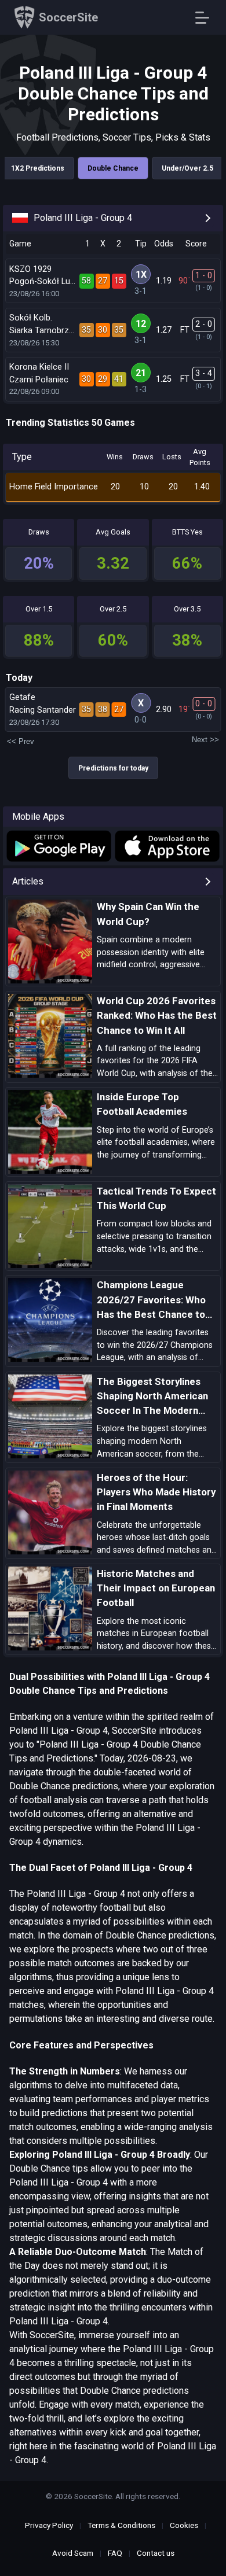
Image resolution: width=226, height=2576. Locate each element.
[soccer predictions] (58, 846)
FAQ (115, 2553)
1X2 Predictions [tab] (38, 168)
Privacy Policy (49, 2525)
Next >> (205, 740)
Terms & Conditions (121, 2525)
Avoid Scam (73, 2553)
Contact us (156, 2553)
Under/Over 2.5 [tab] (187, 168)
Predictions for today (113, 768)
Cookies (184, 2525)
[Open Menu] (207, 18)
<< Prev (21, 741)
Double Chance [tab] (113, 168)
